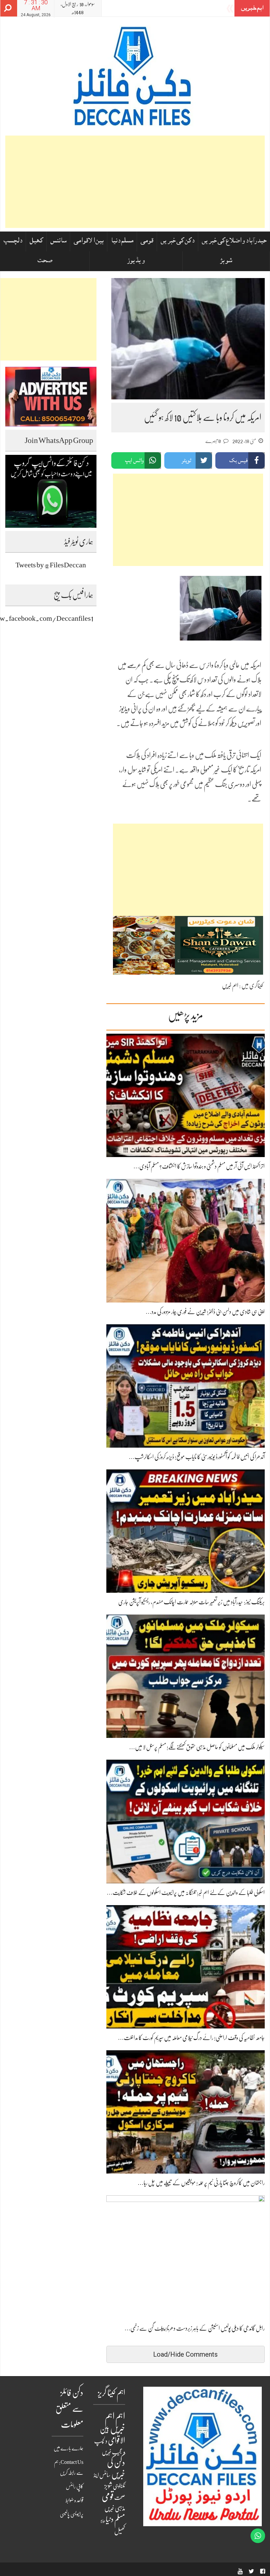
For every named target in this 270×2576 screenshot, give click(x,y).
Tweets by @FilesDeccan (51, 565)
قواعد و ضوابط (74, 2500)
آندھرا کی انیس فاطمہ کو (201, 9)
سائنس (58, 241)
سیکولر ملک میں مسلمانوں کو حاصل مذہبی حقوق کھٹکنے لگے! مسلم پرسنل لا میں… (197, 1747)
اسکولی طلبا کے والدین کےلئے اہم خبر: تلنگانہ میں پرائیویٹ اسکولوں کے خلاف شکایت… (186, 1893)
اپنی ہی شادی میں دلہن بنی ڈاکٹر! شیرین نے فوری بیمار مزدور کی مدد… (205, 1312)
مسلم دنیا (122, 241)
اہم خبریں (230, 986)
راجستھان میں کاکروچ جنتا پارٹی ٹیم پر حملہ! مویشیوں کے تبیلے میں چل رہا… (201, 2183)
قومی (147, 241)
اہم (120, 2417)
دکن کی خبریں (178, 241)
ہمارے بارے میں (68, 2448)
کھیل (36, 241)
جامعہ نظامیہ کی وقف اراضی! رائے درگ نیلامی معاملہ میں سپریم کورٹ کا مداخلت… (191, 2038)
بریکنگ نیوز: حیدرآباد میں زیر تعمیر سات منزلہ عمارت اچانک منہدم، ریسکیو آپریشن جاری (191, 1602)
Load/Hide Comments (185, 2354)
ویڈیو (103, 2521)
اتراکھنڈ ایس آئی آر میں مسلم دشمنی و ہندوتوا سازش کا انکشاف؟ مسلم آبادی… (199, 1166)
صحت (45, 261)
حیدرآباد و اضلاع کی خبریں (234, 241)
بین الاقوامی (89, 241)
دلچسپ (13, 241)
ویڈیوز (136, 261)
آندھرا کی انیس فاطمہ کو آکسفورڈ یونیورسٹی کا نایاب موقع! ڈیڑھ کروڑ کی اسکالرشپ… (197, 1457)
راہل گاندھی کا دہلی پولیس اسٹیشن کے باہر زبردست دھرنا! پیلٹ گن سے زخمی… (195, 2328)
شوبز (226, 261)
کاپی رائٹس (75, 2487)
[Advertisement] (135, 182)
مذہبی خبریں (115, 2508)
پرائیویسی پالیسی (72, 2514)
